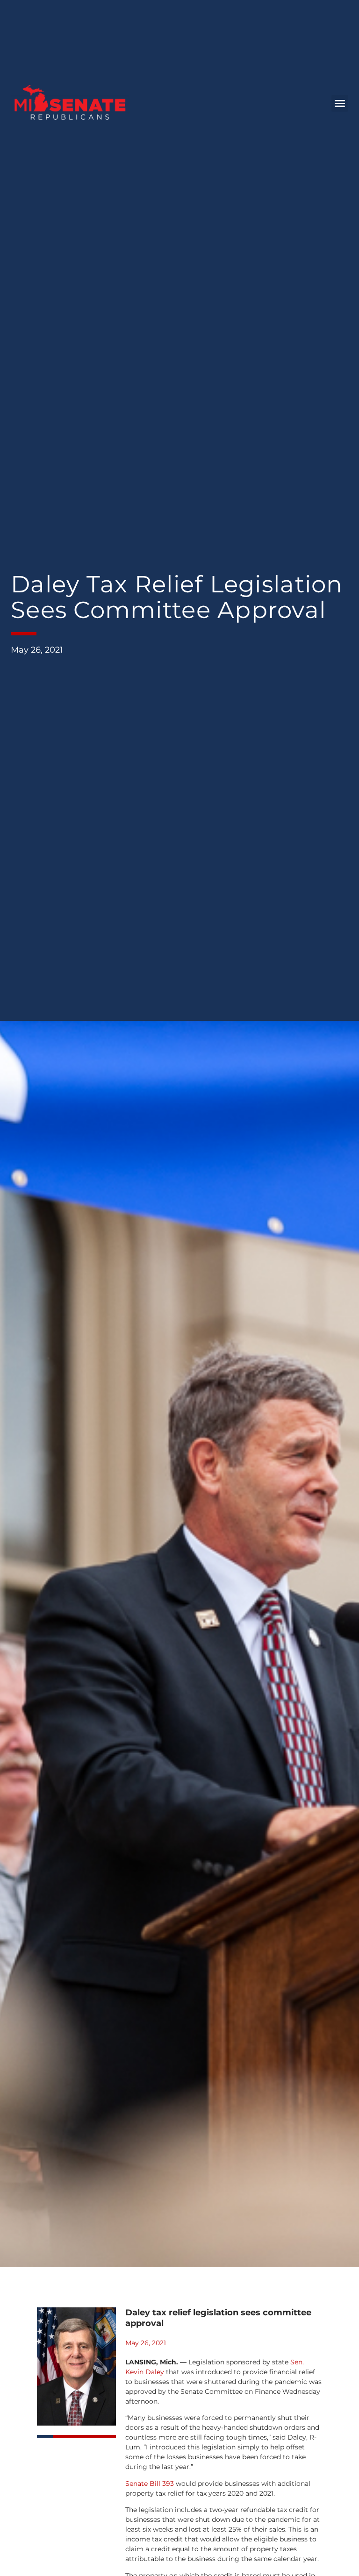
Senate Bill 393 (150, 2483)
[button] (340, 103)
